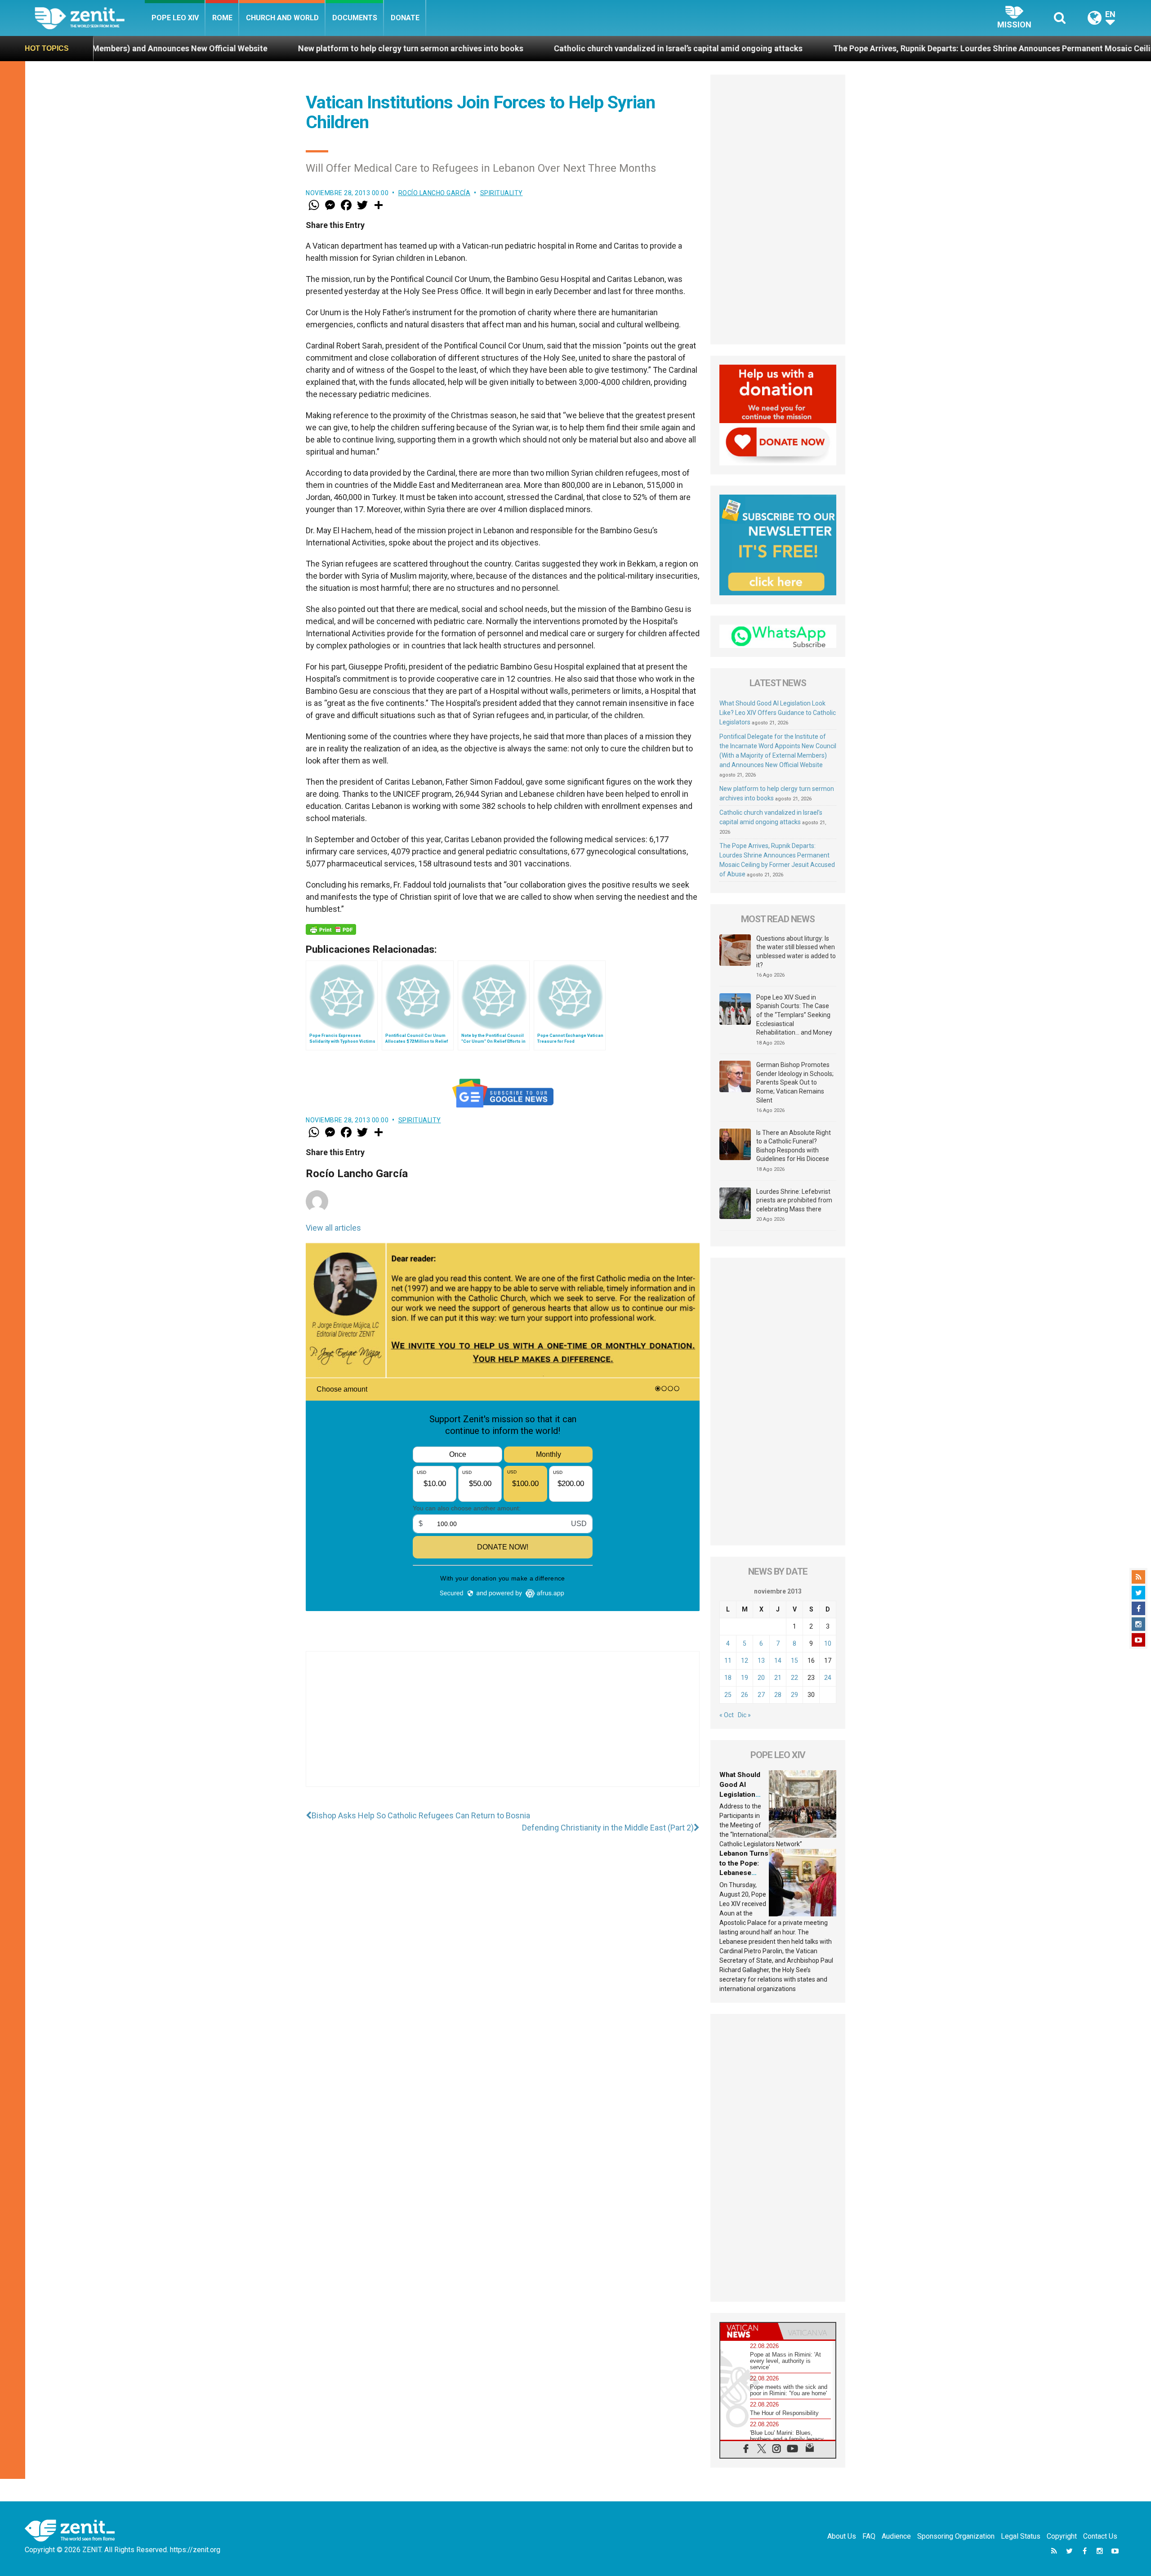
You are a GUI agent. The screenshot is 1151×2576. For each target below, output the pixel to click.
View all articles (333, 1228)
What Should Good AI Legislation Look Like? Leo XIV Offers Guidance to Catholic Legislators (778, 713)
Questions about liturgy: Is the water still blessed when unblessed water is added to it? (796, 952)
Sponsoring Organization (956, 2536)
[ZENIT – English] (90, 18)
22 (794, 1678)
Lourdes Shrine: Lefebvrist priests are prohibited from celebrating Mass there (794, 1200)
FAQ (869, 2536)
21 (778, 1678)
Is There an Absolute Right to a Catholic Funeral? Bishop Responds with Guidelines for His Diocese (794, 1146)
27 (761, 1695)
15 (794, 1661)
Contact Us (1100, 2536)
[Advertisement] (503, 1728)
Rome (222, 18)
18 (728, 1678)
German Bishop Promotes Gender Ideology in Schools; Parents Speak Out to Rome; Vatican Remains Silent (795, 1082)
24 (828, 1678)
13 (761, 1661)
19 (745, 1678)
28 (778, 1695)
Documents (355, 18)
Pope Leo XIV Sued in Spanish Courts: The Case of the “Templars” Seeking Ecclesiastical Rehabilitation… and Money (794, 1015)
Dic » (744, 1715)
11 (728, 1661)
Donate (405, 18)
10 (828, 1643)
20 (761, 1678)
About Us (842, 2536)
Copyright (1062, 2536)
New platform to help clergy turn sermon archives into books (190, 48)
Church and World (282, 18)
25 (728, 1695)
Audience (896, 2536)
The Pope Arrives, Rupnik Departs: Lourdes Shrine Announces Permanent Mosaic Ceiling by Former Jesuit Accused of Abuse (842, 48)
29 (794, 1695)
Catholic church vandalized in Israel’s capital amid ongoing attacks (457, 48)
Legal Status (1021, 2536)
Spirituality (502, 193)
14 (778, 1661)
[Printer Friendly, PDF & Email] (331, 929)
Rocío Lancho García (435, 193)
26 (745, 1695)
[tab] (749, 2331)
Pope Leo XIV (175, 18)
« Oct (727, 1715)
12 (745, 1661)
